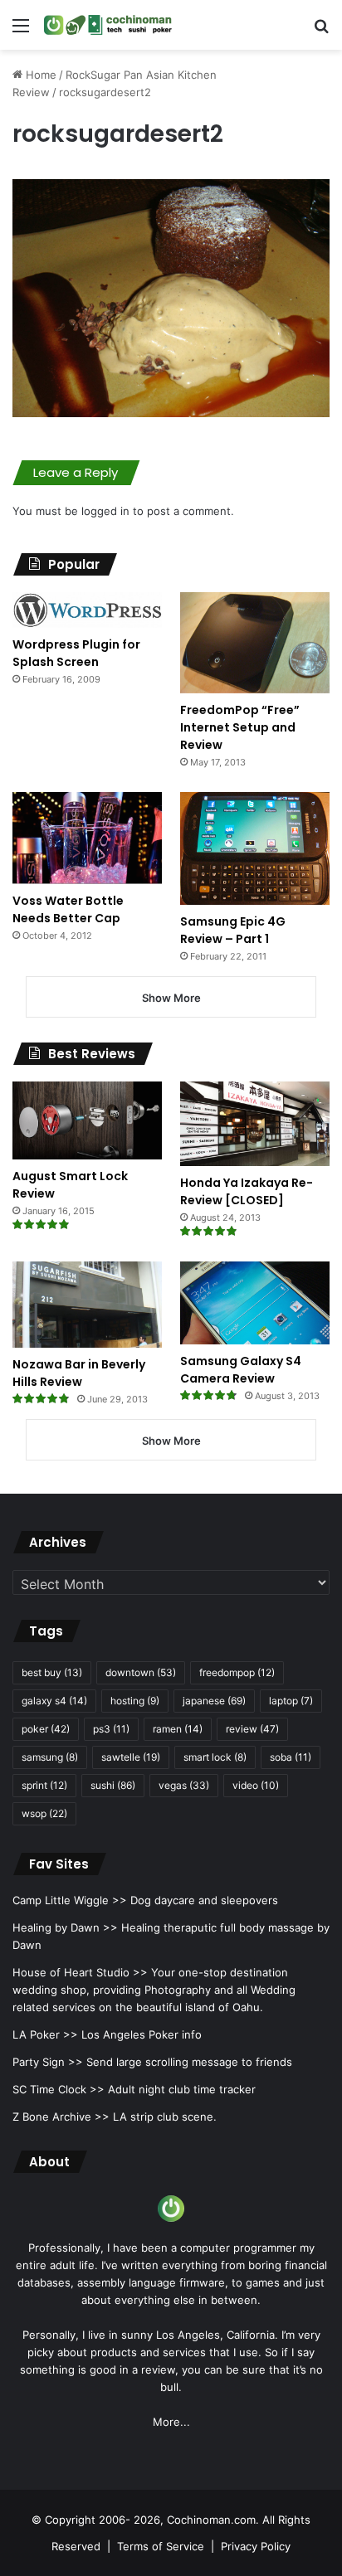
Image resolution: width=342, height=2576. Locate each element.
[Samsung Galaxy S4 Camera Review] (255, 1303)
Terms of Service (161, 2546)
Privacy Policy (256, 2546)
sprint (44, 1785)
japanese (214, 1701)
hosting (135, 1701)
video (256, 1785)
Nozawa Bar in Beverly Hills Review (79, 1373)
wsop (44, 1813)
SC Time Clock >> (59, 2089)
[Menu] (21, 31)
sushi (113, 1785)
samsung (50, 1757)
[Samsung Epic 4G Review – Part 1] (255, 849)
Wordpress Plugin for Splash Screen (76, 653)
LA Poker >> (45, 2034)
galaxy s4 (54, 1701)
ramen (178, 1729)
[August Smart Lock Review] (87, 1120)
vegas (184, 1785)
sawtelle (131, 1757)
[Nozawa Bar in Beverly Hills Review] (87, 1305)
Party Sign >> (48, 2062)
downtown (141, 1672)
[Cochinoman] (108, 25)
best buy (52, 1672)
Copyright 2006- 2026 (103, 2520)
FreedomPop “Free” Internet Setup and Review (240, 727)
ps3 (111, 1729)
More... (171, 2422)
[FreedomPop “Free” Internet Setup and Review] (255, 643)
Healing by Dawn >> (65, 1927)
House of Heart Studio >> (80, 1972)
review (252, 1729)
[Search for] (321, 31)
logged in (105, 511)
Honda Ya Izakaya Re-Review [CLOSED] (247, 1191)
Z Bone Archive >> (61, 2117)
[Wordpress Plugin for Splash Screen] (87, 610)
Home (39, 75)
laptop (291, 1701)
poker (46, 1729)
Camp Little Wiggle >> (70, 1900)
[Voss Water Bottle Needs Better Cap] (87, 838)
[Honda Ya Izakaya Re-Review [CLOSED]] (255, 1123)
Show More (171, 998)
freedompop (237, 1672)
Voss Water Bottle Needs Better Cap (68, 909)
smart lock (215, 1757)
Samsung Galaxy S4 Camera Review (241, 1370)
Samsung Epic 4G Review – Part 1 (233, 930)
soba (291, 1757)
